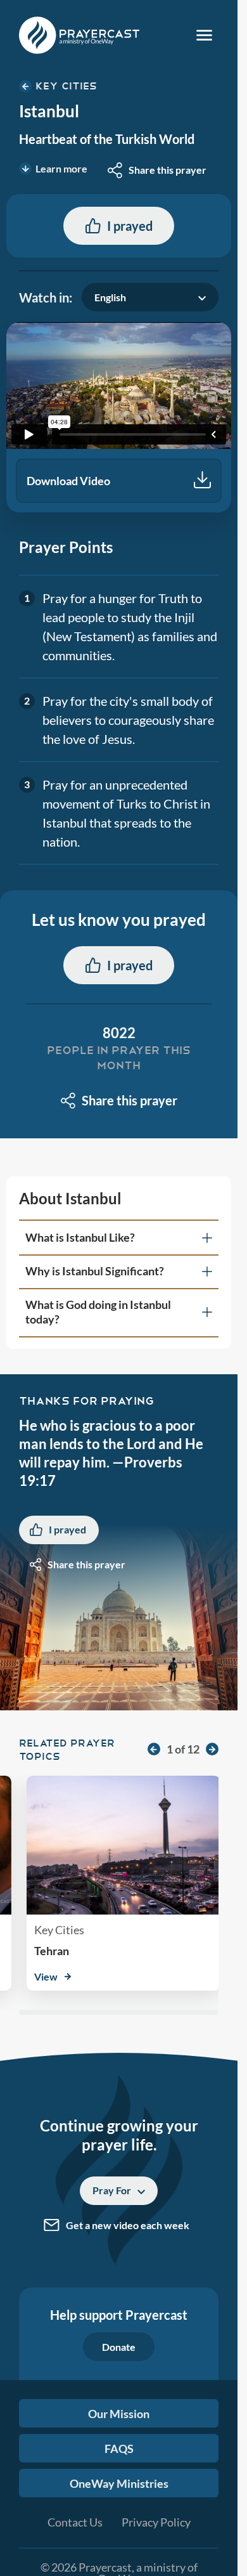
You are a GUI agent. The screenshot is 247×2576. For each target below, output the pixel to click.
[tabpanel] (119, 417)
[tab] (119, 1238)
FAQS (119, 2449)
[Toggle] (204, 35)
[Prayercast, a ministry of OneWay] (79, 35)
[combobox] (157, 170)
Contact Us (75, 2522)
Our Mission (119, 2414)
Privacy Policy (156, 2522)
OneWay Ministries (119, 2483)
